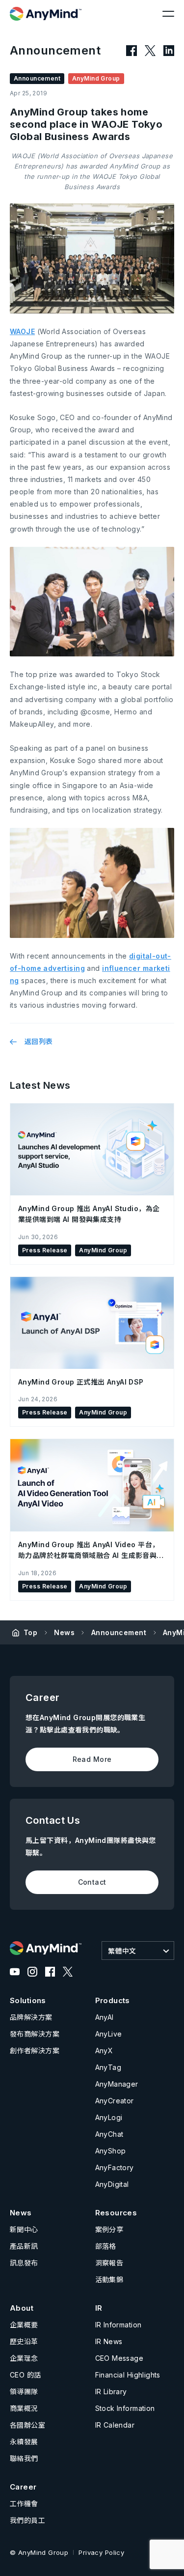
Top (30, 1632)
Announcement (119, 1632)
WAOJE (22, 331)
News (64, 1632)
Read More (92, 1759)
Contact (92, 1882)
